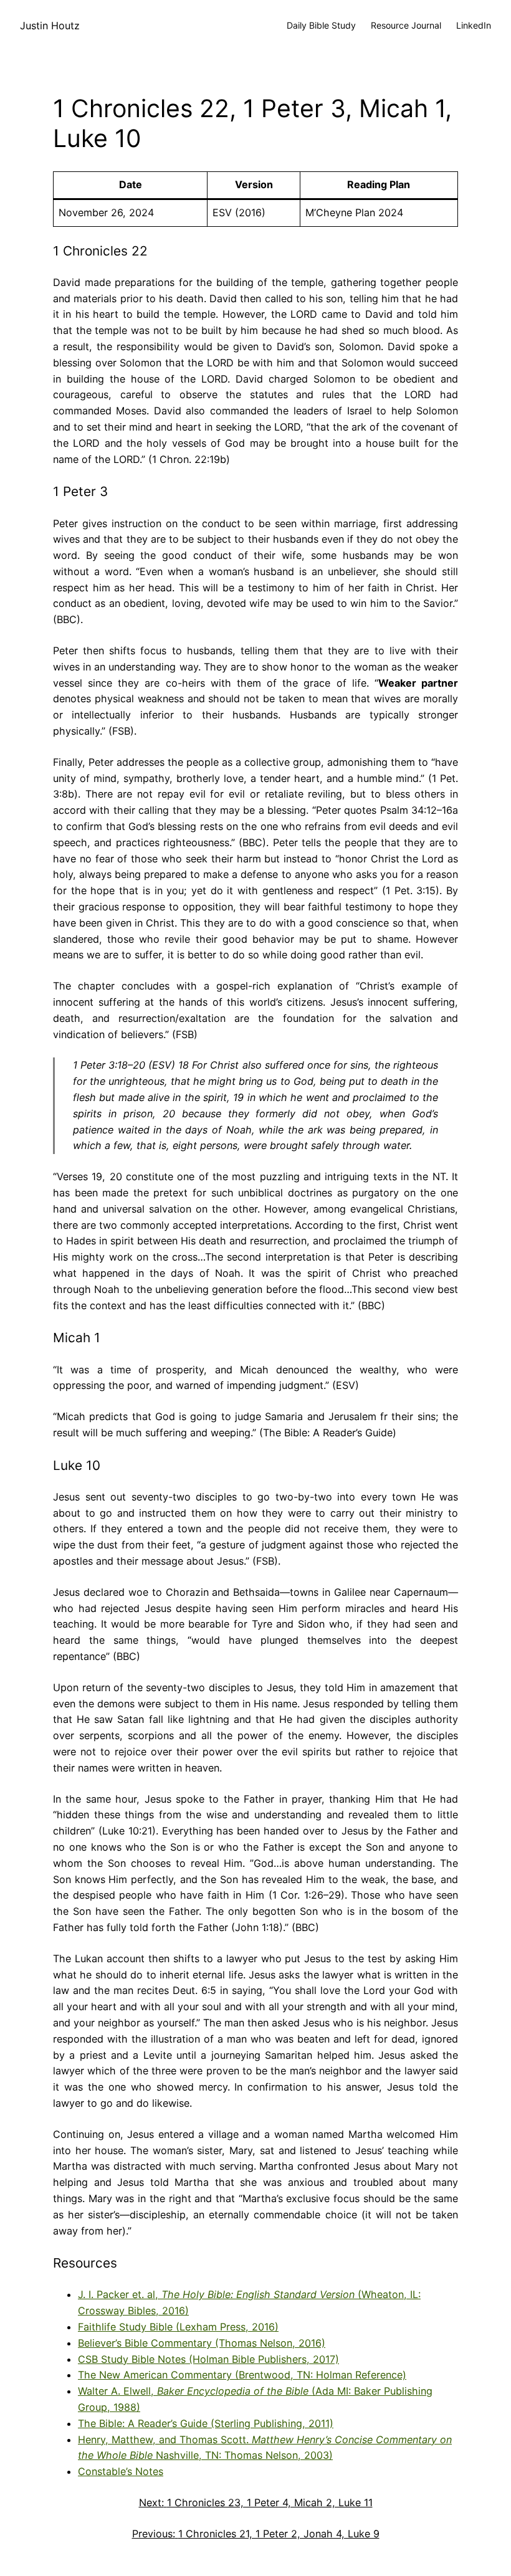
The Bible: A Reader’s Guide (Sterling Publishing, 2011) (206, 2423)
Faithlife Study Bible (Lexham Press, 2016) (178, 2327)
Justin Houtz (50, 26)
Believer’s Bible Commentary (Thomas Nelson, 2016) (202, 2343)
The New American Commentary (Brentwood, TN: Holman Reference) (242, 2375)
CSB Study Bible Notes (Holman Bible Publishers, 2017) (208, 2359)
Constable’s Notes (121, 2471)
